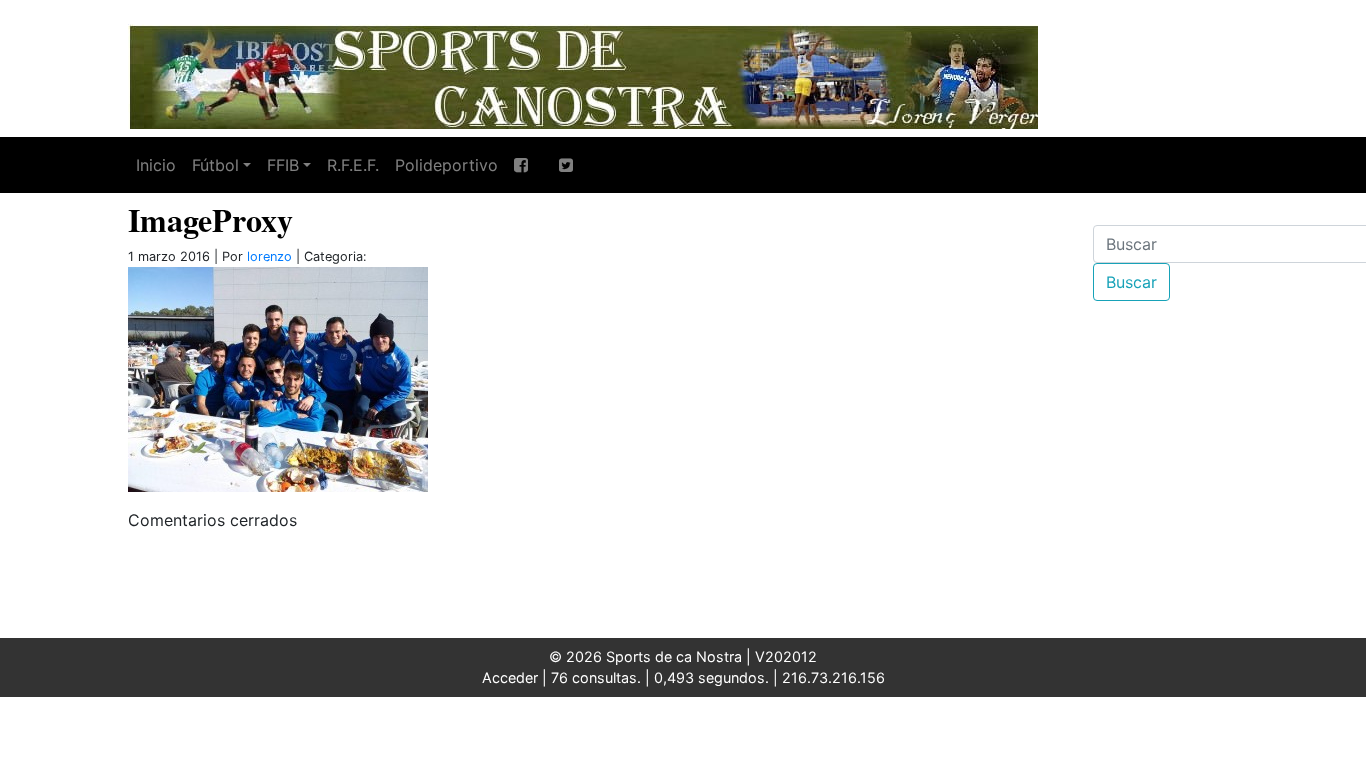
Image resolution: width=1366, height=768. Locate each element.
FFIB (283, 165)
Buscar (1131, 282)
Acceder (510, 677)
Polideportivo (446, 165)
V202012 (786, 656)
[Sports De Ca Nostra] (583, 75)
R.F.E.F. (353, 165)
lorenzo (269, 256)
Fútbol (215, 165)
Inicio (156, 165)
